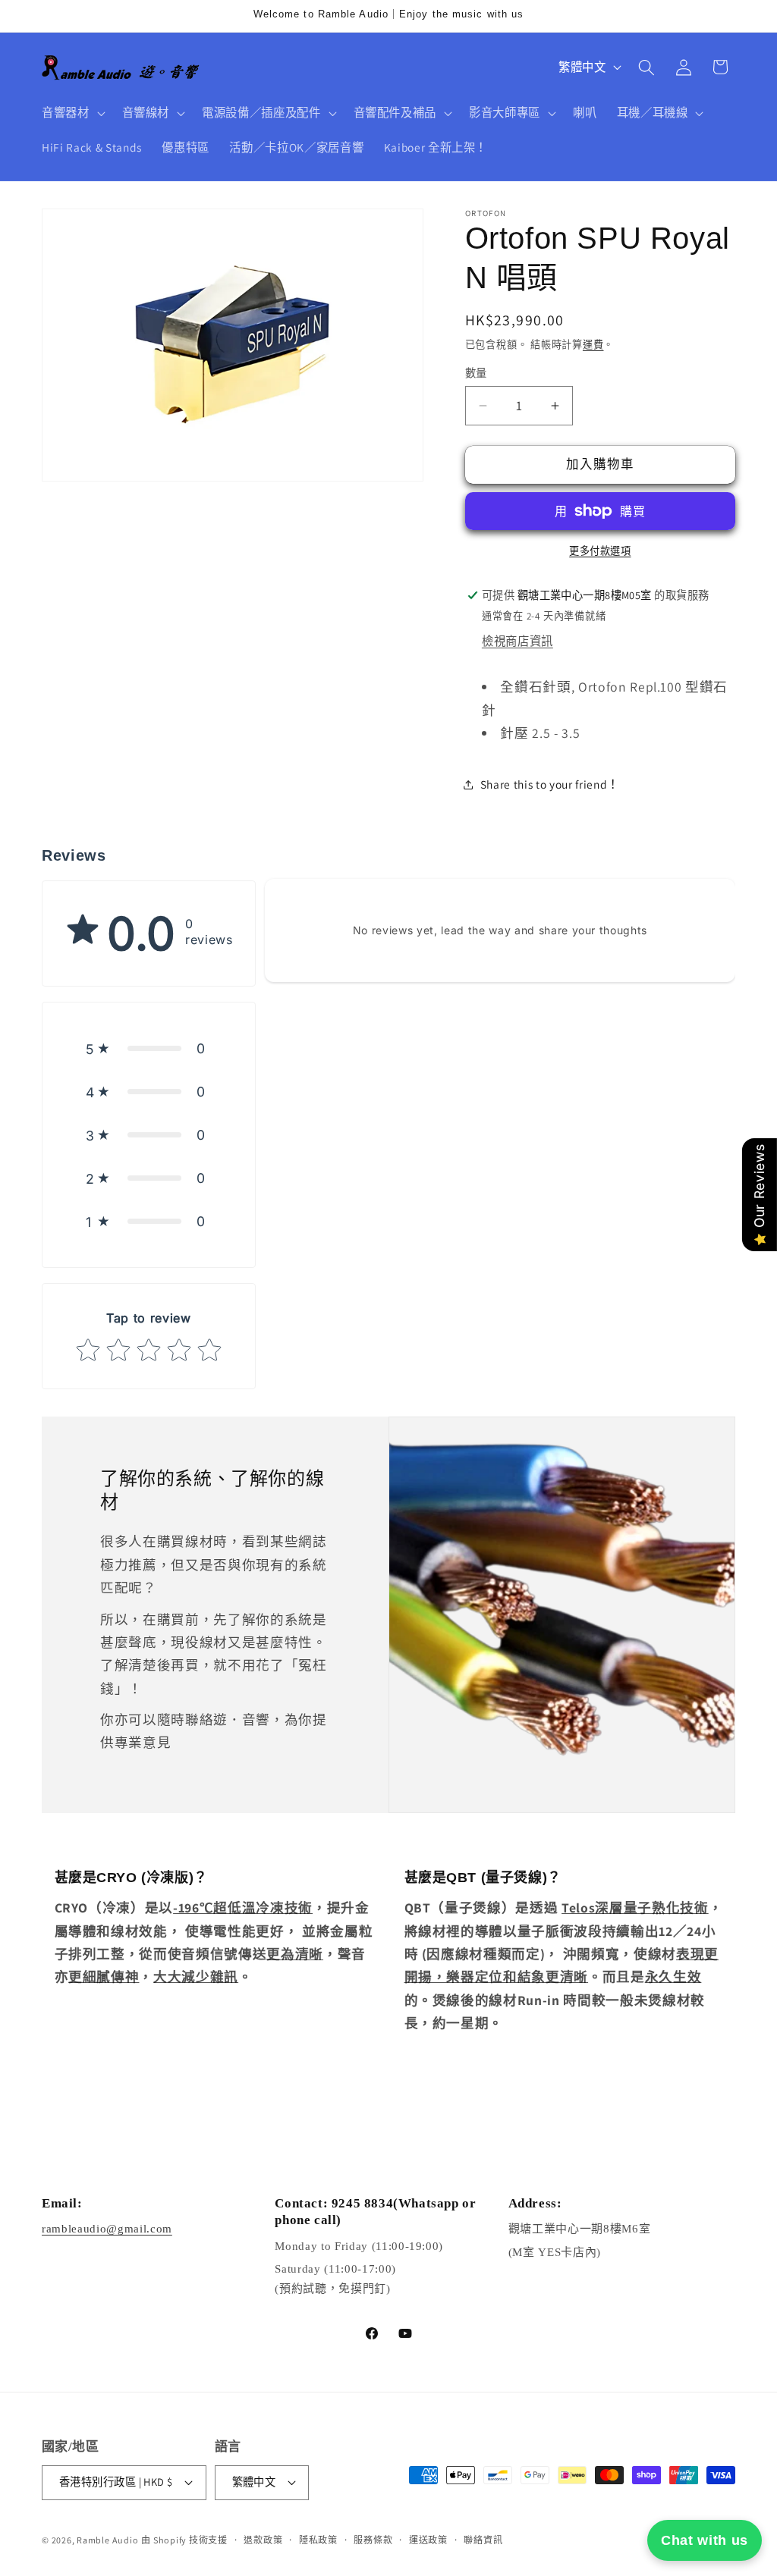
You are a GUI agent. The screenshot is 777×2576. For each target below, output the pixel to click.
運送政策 (428, 2540)
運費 (593, 345)
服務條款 (373, 2540)
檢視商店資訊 (517, 641)
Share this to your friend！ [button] (550, 784)
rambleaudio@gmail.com (107, 2229)
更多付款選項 (600, 551)
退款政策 (263, 2540)
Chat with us (705, 2540)
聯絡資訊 (483, 2540)
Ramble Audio (107, 2540)
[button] (72, 113)
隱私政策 (318, 2540)
